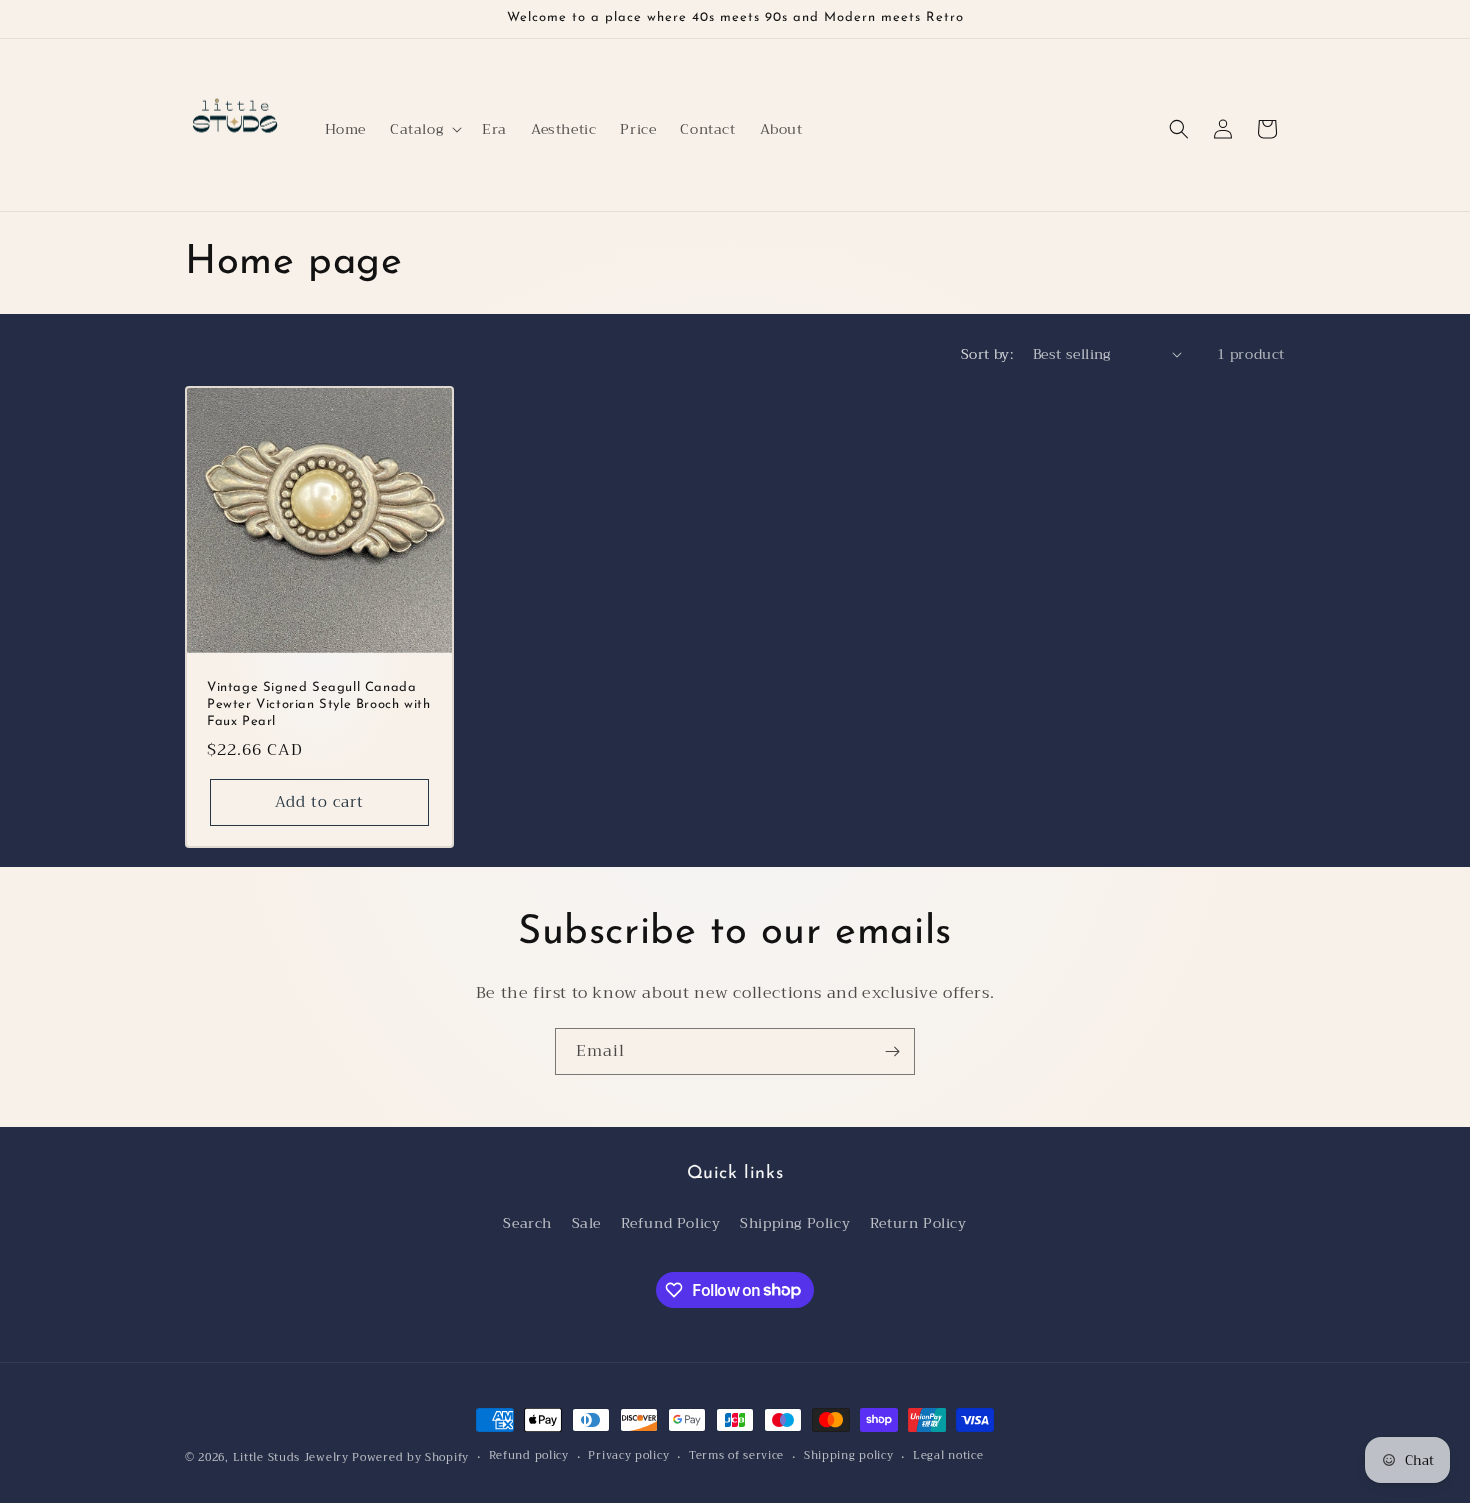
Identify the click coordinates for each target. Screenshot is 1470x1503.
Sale (586, 1223)
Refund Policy (671, 1223)
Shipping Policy (795, 1223)
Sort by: (987, 354)
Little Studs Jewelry (291, 1457)
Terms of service (736, 1456)
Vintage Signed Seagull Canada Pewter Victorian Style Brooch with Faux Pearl (318, 704)
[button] (424, 129)
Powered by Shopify (410, 1457)
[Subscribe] (892, 1051)
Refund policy (529, 1456)
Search (527, 1223)
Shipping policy (849, 1456)
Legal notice (948, 1456)
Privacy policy (628, 1456)
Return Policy (918, 1223)
